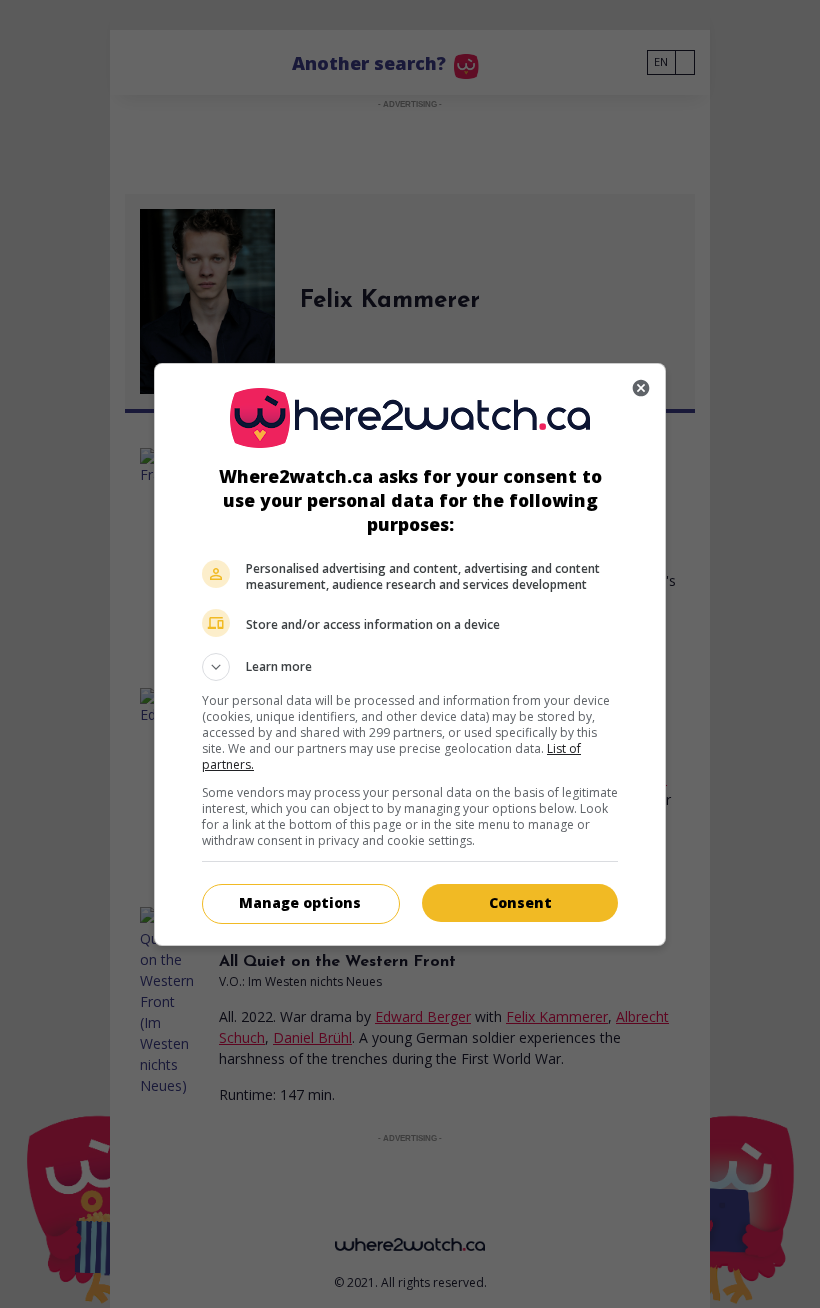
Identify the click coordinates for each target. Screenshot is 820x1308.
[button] (410, 667)
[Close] (641, 388)
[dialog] (410, 654)
